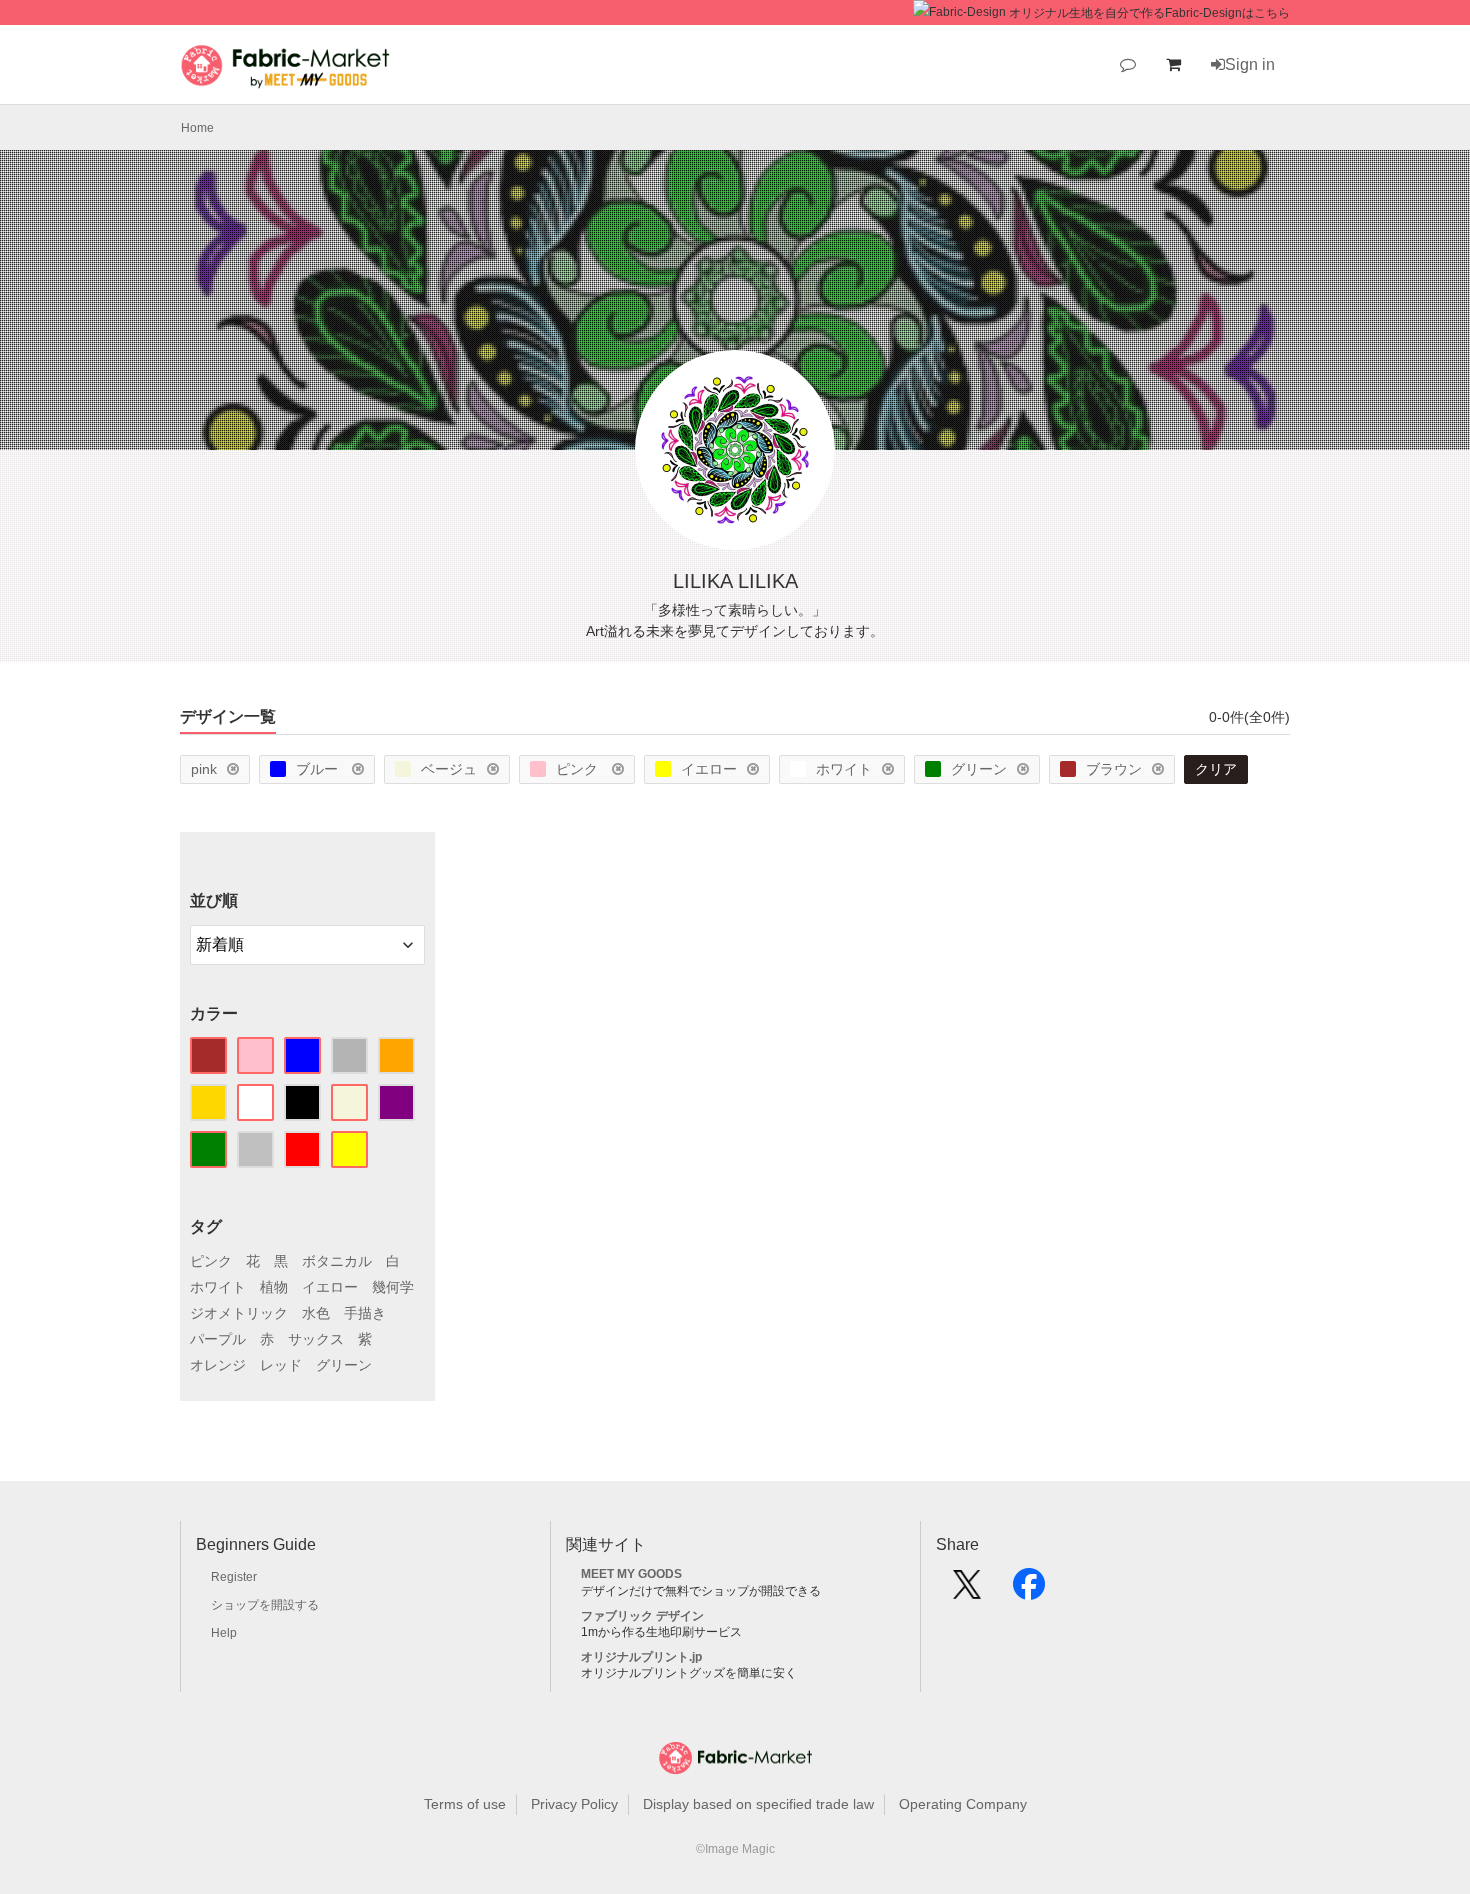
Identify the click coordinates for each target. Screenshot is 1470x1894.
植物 (274, 1287)
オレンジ (218, 1365)
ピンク (579, 769)
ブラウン (1114, 769)
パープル (218, 1339)
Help (224, 1633)
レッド (281, 1365)
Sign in (1250, 64)
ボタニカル (337, 1261)
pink (204, 769)
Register (234, 1577)
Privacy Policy (574, 1804)
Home (197, 128)
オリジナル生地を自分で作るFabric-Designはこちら (1149, 13)
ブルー (319, 769)
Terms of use (465, 1804)
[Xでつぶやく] (967, 1591)
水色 (316, 1313)
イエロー (709, 769)
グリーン (979, 769)
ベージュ (449, 769)
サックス (316, 1339)
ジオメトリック (239, 1313)
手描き (365, 1313)
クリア (1216, 769)
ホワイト (844, 769)
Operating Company (963, 1804)
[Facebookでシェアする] (1029, 1591)
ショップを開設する (265, 1605)
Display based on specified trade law (758, 1804)
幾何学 (393, 1287)
